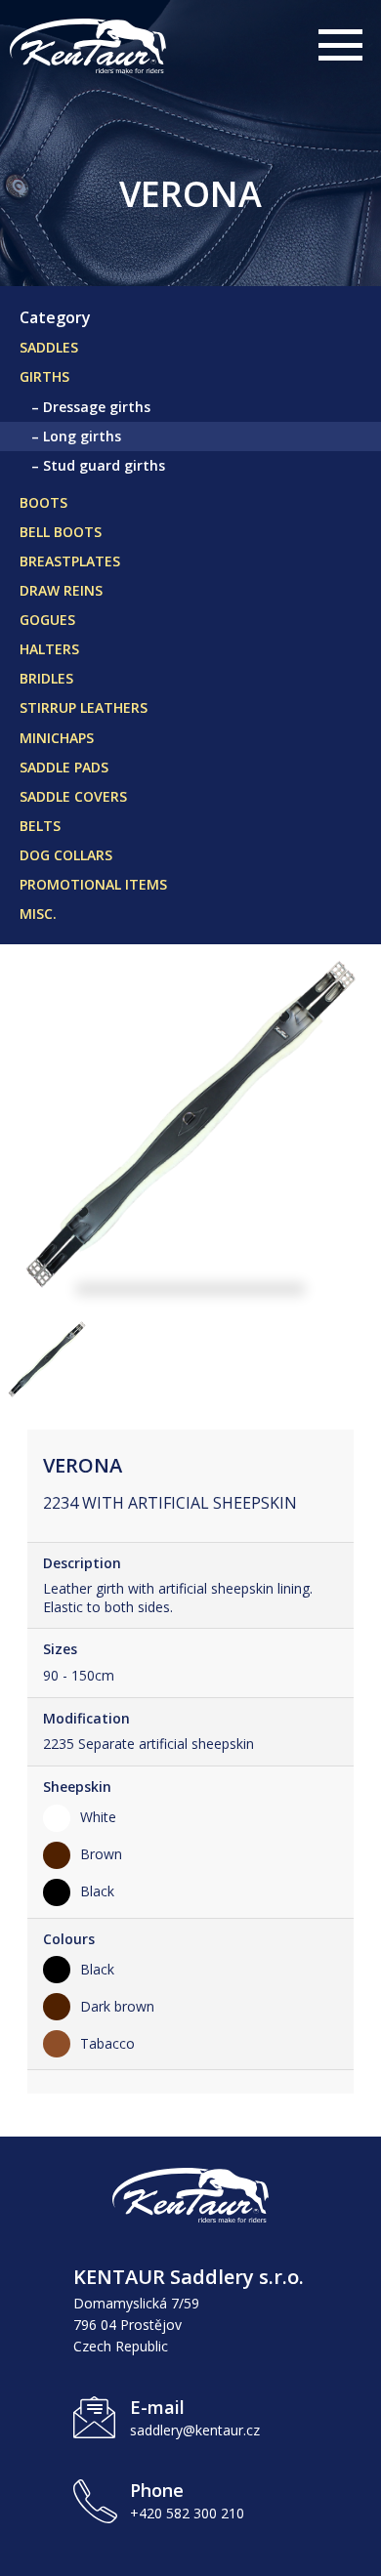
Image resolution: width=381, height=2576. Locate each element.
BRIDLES (46, 678)
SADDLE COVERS (73, 796)
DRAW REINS (61, 590)
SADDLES (49, 347)
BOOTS (43, 502)
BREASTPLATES (70, 561)
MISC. (38, 914)
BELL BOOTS (61, 532)
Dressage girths (97, 407)
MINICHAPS (57, 738)
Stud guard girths (104, 465)
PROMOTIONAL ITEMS (93, 884)
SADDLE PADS (64, 767)
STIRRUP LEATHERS (84, 707)
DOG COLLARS (66, 855)
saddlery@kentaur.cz (195, 2430)
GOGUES (47, 620)
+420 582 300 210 (187, 2513)
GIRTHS (44, 376)
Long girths (82, 436)
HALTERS (49, 649)
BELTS (40, 826)
